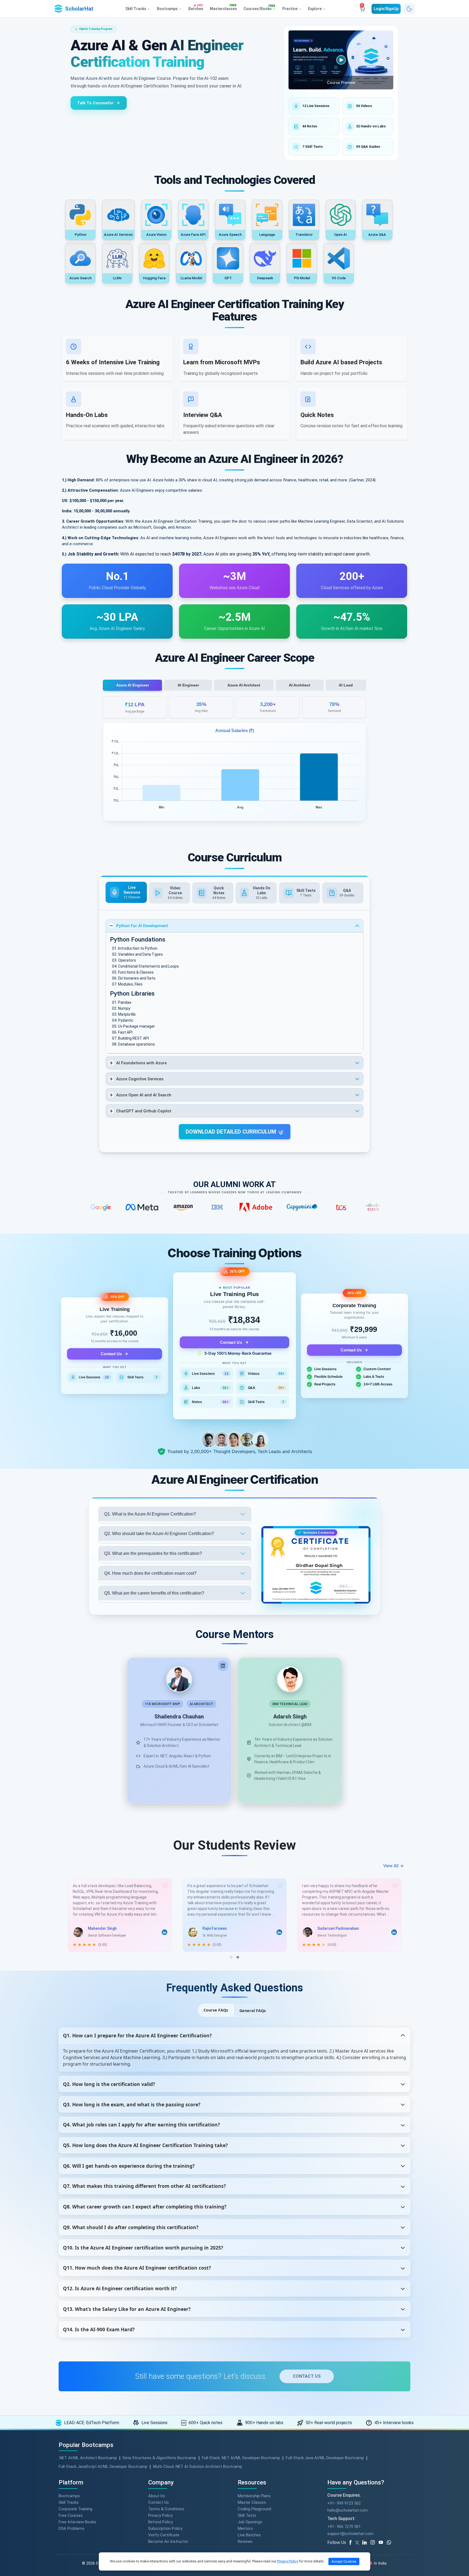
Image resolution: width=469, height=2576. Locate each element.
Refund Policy (161, 2522)
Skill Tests (247, 2515)
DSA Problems (72, 2528)
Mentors (245, 2528)
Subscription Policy (165, 2528)
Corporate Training (75, 2509)
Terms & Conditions (166, 2509)
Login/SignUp (386, 9)
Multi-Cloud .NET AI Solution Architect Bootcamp (198, 2467)
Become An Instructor (168, 2542)
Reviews (245, 2542)
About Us (157, 2496)
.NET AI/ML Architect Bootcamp (88, 2458)
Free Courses (71, 2515)
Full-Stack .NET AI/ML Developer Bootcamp (241, 2458)
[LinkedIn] (223, 1666)
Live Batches (249, 2535)
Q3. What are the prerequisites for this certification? (153, 1553)
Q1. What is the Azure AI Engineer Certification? (150, 1514)
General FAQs (253, 2011)
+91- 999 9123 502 (344, 2503)
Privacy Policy (160, 2515)
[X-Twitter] (358, 2543)
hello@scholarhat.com (348, 2510)
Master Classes (252, 2502)
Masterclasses (223, 8)
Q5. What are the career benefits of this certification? (154, 1593)
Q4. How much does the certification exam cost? (150, 1573)
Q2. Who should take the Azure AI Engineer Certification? (159, 1534)
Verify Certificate (164, 2535)
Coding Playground (254, 2509)
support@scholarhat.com (350, 2534)
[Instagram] (375, 2543)
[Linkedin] (366, 2543)
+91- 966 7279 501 (344, 2527)
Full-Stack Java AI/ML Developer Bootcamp (325, 2458)
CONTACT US (307, 2376)
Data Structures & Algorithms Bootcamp (159, 2458)
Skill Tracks (69, 2502)
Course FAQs (216, 2010)
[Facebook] (351, 2543)
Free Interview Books (77, 2522)
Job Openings (250, 2522)
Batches (196, 8)
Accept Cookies (344, 2561)
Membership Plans (254, 2496)
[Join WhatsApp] (391, 2543)
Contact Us (111, 1354)
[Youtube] (383, 2543)
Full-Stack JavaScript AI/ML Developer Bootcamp (103, 2467)
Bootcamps (69, 2496)
